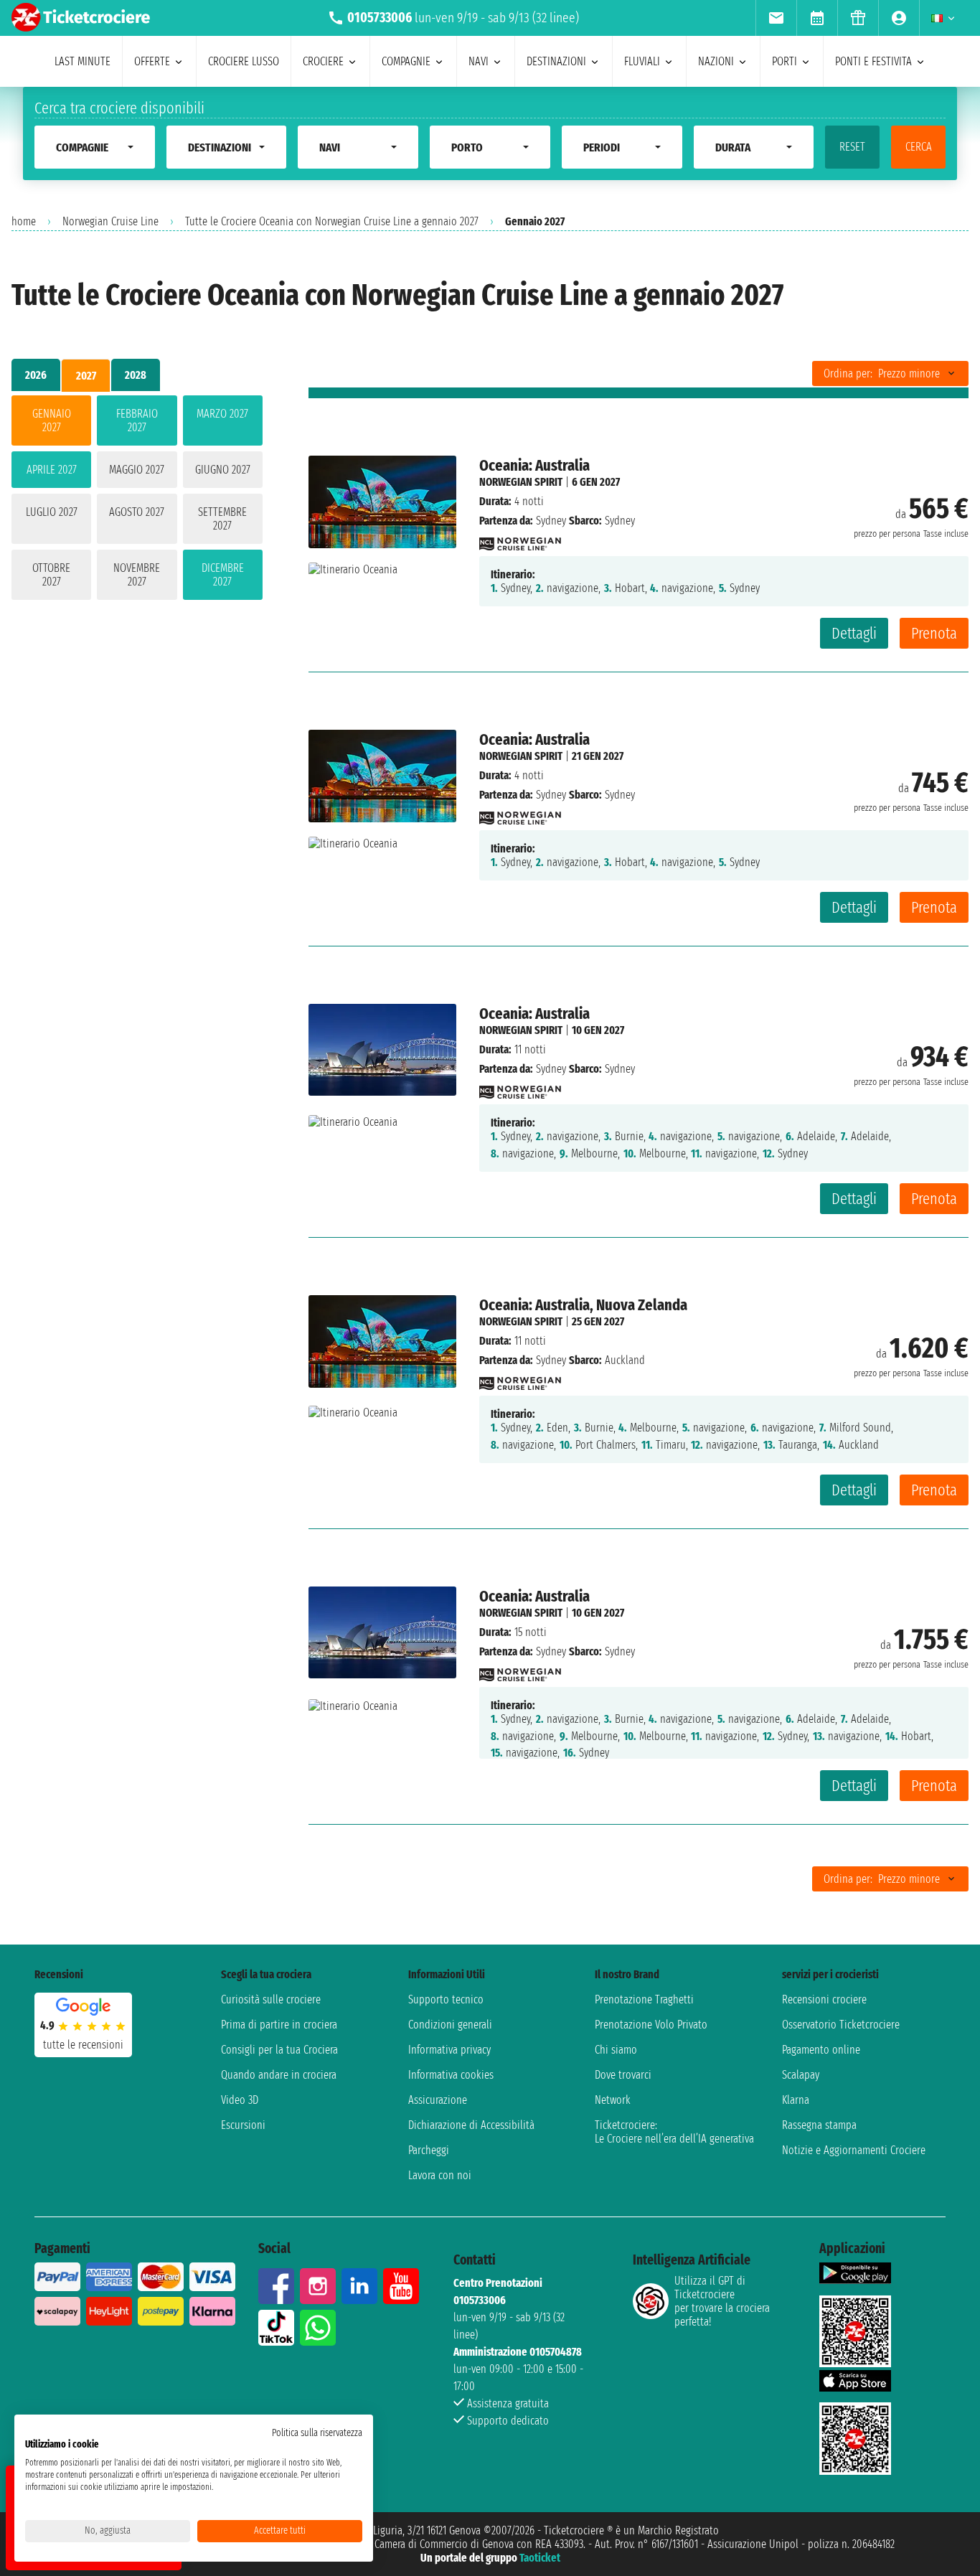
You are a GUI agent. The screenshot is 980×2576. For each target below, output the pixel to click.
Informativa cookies (451, 2075)
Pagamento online (821, 2050)
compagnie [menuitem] (406, 61)
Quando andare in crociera (279, 2075)
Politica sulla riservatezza (317, 2433)
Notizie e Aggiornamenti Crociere (854, 2150)
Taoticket (540, 2558)
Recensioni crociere (824, 1999)
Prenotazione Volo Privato (651, 2025)
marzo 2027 (222, 414)
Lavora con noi (440, 2175)
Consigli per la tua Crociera (279, 2050)
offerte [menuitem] (152, 61)
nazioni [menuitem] (716, 61)
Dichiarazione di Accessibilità (471, 2125)
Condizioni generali (450, 2025)
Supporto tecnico (446, 1999)
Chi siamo (616, 2050)
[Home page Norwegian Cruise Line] (520, 540)
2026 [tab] (36, 375)
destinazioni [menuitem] (556, 61)
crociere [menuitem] (323, 61)
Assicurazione (438, 2100)
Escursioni (243, 2125)
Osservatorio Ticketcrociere (841, 2025)
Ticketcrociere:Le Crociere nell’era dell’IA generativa (674, 2132)
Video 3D (240, 2100)
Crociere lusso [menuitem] (244, 61)
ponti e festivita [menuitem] (873, 61)
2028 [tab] (136, 375)
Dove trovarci (623, 2075)
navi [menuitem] (479, 61)
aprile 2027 (52, 470)
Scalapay (801, 2075)
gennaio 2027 (52, 420)
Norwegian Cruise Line (110, 221)
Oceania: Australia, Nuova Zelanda (583, 1305)
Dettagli (854, 633)
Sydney (551, 521)
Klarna (796, 2100)
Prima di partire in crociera (279, 2025)
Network (613, 2100)
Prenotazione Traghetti (644, 1999)
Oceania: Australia (534, 465)
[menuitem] (776, 18)
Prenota (934, 633)
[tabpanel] (137, 500)
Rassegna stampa (819, 2125)
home (24, 221)
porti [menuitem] (785, 61)
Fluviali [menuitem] (642, 61)
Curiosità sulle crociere (271, 1999)
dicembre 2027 (223, 575)
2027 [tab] (86, 376)
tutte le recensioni (83, 2045)
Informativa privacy (449, 2050)
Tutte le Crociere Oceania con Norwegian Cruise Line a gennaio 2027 (332, 221)
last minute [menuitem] (83, 61)
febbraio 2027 (137, 420)
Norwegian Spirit (521, 482)
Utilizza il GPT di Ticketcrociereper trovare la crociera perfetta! (722, 2301)
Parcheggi (429, 2150)
